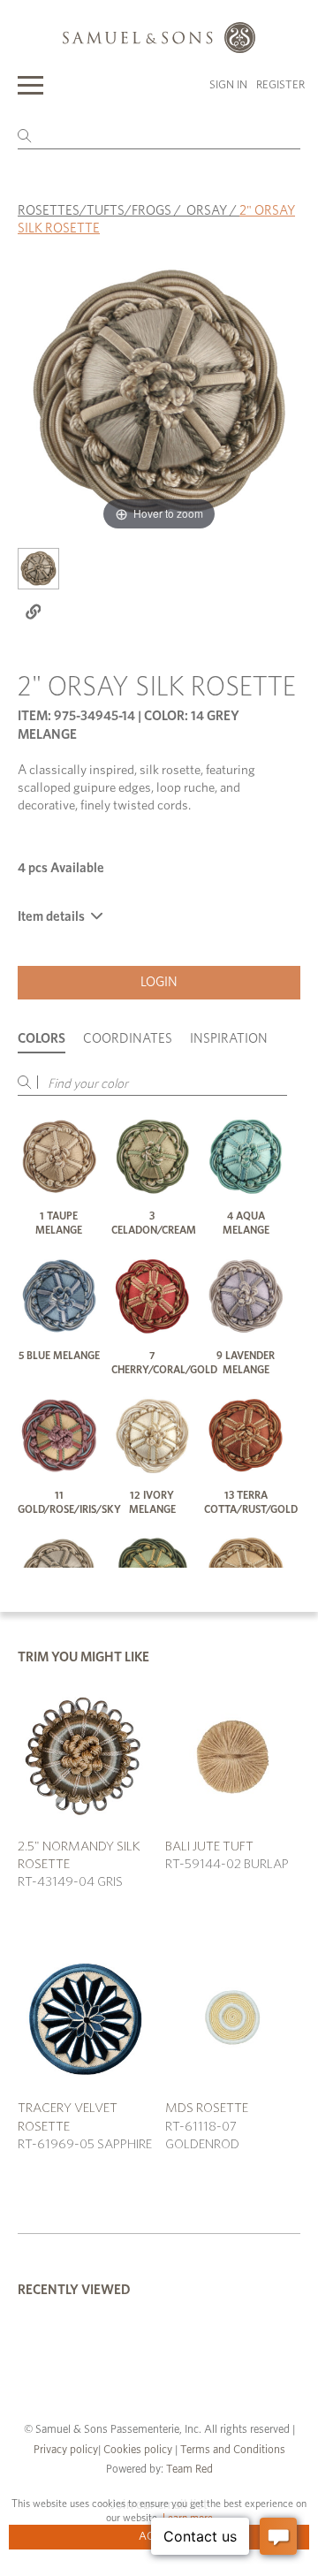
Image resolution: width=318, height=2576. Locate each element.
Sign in (228, 85)
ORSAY (207, 211)
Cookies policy (138, 2450)
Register (280, 85)
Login (159, 982)
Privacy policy (66, 2450)
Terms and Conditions (231, 2450)
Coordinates (128, 1039)
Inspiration (229, 1039)
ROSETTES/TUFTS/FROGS (95, 211)
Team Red (189, 2470)
